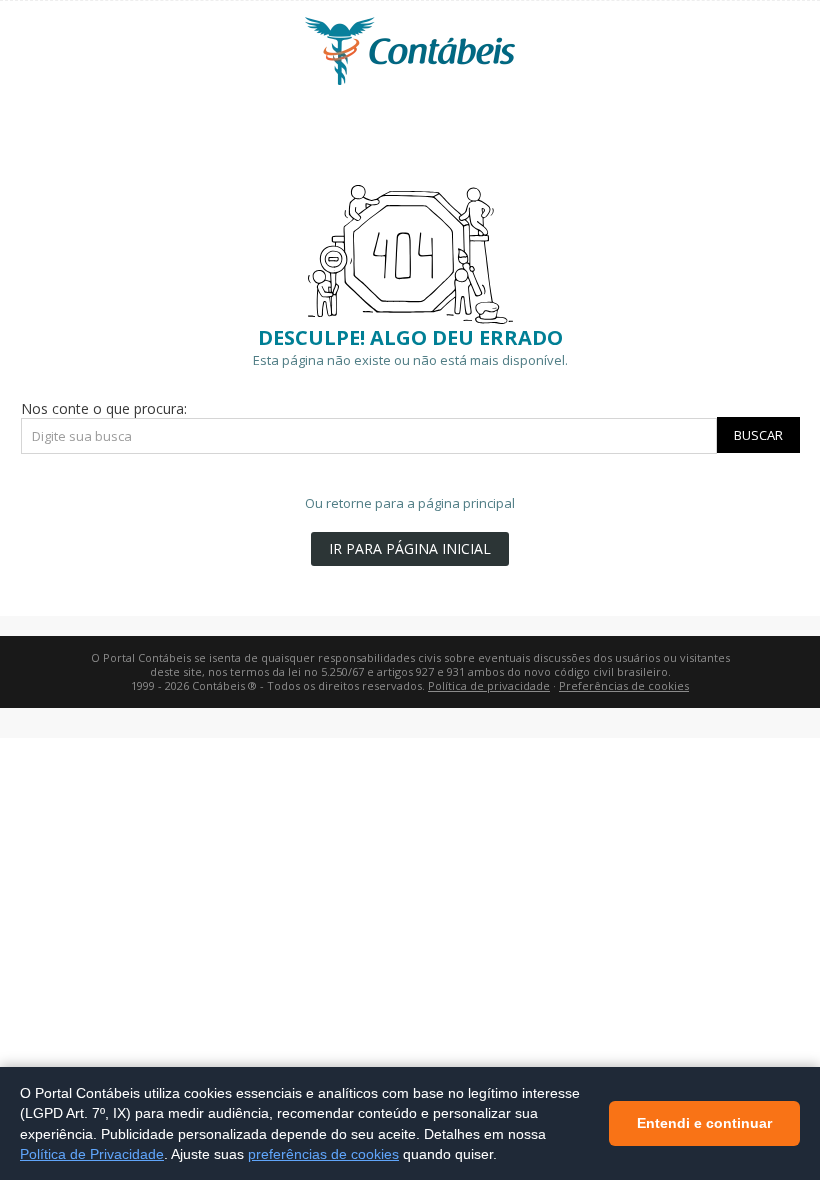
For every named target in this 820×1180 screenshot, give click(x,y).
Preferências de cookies (624, 685)
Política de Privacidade (92, 1154)
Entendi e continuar (704, 1123)
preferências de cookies (323, 1154)
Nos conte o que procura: (104, 408)
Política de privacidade (489, 685)
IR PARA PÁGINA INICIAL (410, 548)
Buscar (758, 435)
